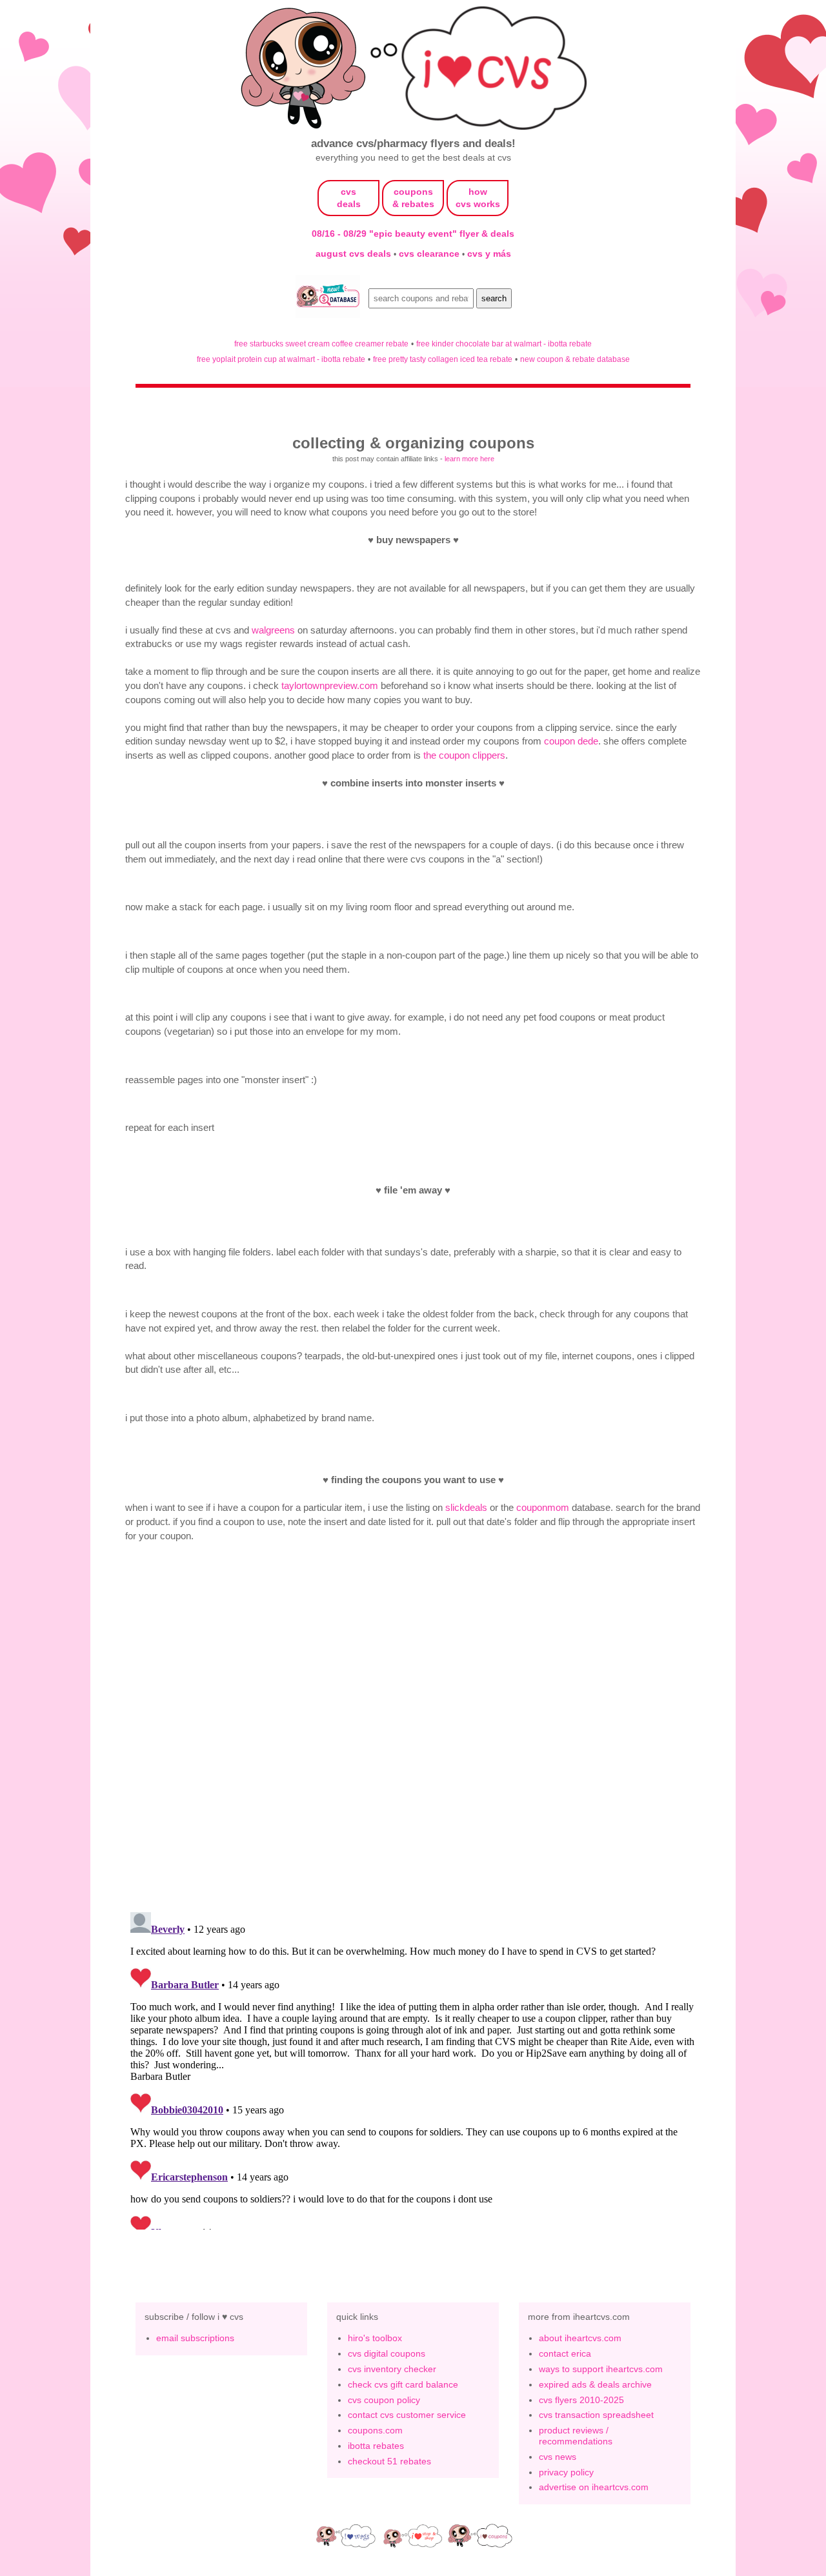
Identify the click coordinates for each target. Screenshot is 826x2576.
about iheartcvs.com (580, 2338)
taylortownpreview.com (330, 685)
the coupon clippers (464, 755)
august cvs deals (355, 254)
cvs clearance (430, 254)
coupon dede (571, 741)
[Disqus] (413, 2068)
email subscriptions (195, 2338)
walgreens (273, 630)
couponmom (543, 1507)
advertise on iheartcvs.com (594, 2487)
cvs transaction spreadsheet (596, 2415)
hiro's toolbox (375, 2338)
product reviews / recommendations (576, 2436)
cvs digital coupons (387, 2353)
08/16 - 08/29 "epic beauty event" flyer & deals (413, 234)
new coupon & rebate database (575, 359)
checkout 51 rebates (389, 2461)
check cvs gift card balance (403, 2384)
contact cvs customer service (407, 2415)
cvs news (558, 2457)
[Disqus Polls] (413, 1733)
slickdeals (466, 1507)
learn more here (469, 459)
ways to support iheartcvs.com (601, 2369)
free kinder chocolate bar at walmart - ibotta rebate (504, 344)
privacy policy (566, 2472)
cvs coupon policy (384, 2400)
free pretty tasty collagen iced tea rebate (443, 359)
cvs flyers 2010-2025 (581, 2400)
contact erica (565, 2353)
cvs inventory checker (392, 2369)
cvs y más (489, 254)
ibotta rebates (376, 2446)
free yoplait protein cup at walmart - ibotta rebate (281, 359)
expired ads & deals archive (595, 2384)
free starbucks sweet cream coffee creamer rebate (321, 344)
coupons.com (375, 2430)
